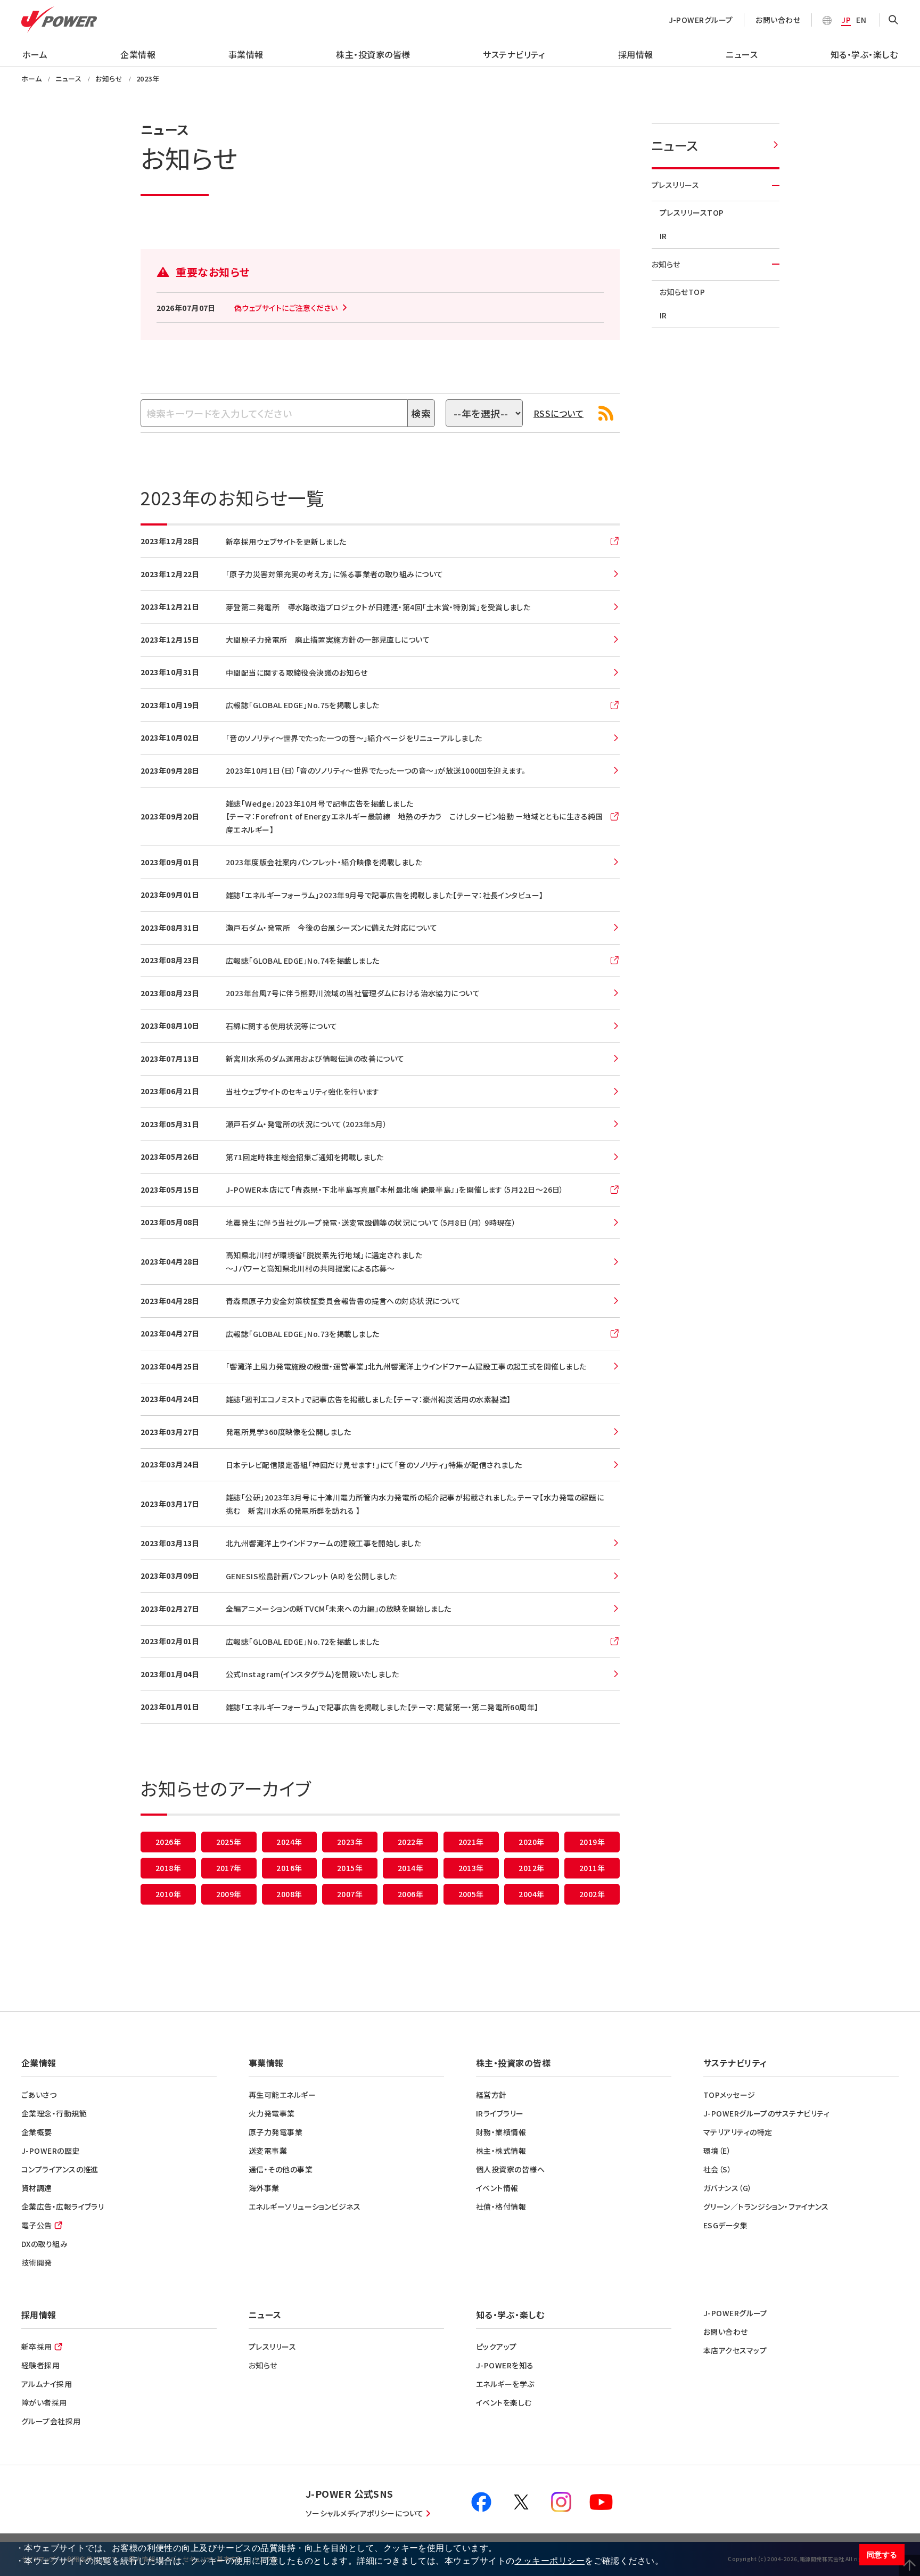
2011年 (592, 1868)
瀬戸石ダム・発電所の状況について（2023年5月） (306, 1124)
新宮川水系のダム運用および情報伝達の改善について (315, 1059)
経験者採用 (40, 2365)
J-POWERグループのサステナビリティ (766, 2113)
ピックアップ (496, 2347)
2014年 (410, 1868)
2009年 (229, 1894)
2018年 (168, 1868)
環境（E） (717, 2151)
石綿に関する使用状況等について (282, 1026)
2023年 (350, 1842)
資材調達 (37, 2188)
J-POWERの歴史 (51, 2151)
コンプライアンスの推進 (60, 2169)
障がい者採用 (44, 2402)
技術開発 (37, 2262)
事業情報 (246, 54)
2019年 (592, 1842)
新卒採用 (37, 2347)
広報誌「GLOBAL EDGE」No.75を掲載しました (303, 705)
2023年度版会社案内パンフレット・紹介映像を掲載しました (324, 862)
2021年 (471, 1842)
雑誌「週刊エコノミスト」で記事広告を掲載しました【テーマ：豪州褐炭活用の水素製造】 (368, 1399)
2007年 (350, 1894)
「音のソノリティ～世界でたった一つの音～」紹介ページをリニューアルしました (354, 738)
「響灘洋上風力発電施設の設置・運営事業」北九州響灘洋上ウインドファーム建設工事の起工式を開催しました (406, 1366)
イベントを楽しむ (504, 2402)
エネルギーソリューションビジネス (305, 2206)
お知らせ (666, 264)
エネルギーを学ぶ (505, 2384)
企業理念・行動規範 (54, 2113)
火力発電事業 (272, 2113)
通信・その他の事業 (281, 2169)
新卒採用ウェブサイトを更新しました (286, 542)
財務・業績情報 (501, 2132)
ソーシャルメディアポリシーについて (365, 2513)
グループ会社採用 (51, 2421)
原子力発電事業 (276, 2132)
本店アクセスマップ (735, 2350)
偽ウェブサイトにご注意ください (286, 308)
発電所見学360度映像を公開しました (288, 1432)
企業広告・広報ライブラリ (63, 2206)
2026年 (168, 1842)
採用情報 (636, 54)
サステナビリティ (514, 54)
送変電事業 (268, 2151)
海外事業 (264, 2188)
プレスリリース (675, 185)
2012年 (531, 1868)
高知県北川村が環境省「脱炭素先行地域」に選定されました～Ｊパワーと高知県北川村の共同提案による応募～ (324, 1262)
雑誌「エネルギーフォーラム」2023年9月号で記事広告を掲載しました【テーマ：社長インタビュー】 (385, 895)
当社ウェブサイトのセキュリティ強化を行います (303, 1092)
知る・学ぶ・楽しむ (864, 54)
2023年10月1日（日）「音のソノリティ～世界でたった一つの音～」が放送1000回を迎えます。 (376, 770)
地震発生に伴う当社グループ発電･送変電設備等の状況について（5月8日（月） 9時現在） (371, 1223)
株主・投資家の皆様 (373, 54)
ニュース (742, 54)
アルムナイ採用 (47, 2384)
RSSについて (558, 413)
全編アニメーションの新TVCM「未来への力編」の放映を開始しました (339, 1609)
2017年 (229, 1868)
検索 (421, 413)
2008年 (289, 1894)
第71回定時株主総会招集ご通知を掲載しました (305, 1157)
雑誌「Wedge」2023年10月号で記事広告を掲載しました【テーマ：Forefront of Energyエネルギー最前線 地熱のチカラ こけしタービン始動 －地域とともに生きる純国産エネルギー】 (414, 817)
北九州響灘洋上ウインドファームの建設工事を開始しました (323, 1543)
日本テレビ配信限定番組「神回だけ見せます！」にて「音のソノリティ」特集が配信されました (374, 1465)
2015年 (350, 1868)
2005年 (471, 1894)
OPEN (893, 20)
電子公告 (37, 2225)
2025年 (229, 1842)
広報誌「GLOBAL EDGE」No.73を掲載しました (303, 1334)
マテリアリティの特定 (738, 2132)
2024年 (289, 1842)
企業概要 (37, 2132)
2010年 (168, 1894)
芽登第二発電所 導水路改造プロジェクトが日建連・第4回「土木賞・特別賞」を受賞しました (378, 607)
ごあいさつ (39, 2095)
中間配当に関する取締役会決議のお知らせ (297, 672)
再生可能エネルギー (282, 2095)
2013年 (471, 1868)
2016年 (289, 1868)
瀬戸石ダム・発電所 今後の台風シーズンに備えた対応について (331, 928)
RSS (606, 413)
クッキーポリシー (549, 2561)
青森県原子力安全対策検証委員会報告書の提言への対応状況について (343, 1301)
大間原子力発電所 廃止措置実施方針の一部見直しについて (328, 639)
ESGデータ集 (725, 2225)
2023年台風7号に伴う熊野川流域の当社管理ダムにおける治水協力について (353, 993)
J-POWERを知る (505, 2365)
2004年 (531, 1894)
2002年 (592, 1894)
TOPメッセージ (729, 2095)
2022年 (410, 1842)
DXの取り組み (44, 2244)
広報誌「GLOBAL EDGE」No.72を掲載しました (303, 1642)
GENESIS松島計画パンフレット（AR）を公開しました (311, 1576)
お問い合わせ (778, 20)
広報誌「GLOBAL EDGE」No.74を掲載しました (303, 961)
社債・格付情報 (501, 2206)
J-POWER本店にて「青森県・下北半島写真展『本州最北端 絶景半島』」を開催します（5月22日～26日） (395, 1189)
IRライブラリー (500, 2113)
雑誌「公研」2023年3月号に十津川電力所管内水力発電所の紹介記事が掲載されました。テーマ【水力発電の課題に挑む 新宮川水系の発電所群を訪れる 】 (415, 1504)
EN (861, 20)
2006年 (410, 1894)
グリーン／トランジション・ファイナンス (766, 2206)
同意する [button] (882, 2555)
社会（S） (717, 2169)
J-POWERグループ (701, 20)
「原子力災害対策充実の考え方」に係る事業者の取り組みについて (335, 574)
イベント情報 (497, 2188)
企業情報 (138, 54)
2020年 (531, 1842)
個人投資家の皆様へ (510, 2169)
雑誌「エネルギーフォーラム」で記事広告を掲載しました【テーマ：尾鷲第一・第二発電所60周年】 (382, 1707)
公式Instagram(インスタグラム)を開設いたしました (312, 1674)
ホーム (35, 54)
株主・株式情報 (501, 2151)
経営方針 (491, 2095)
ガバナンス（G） (728, 2188)
